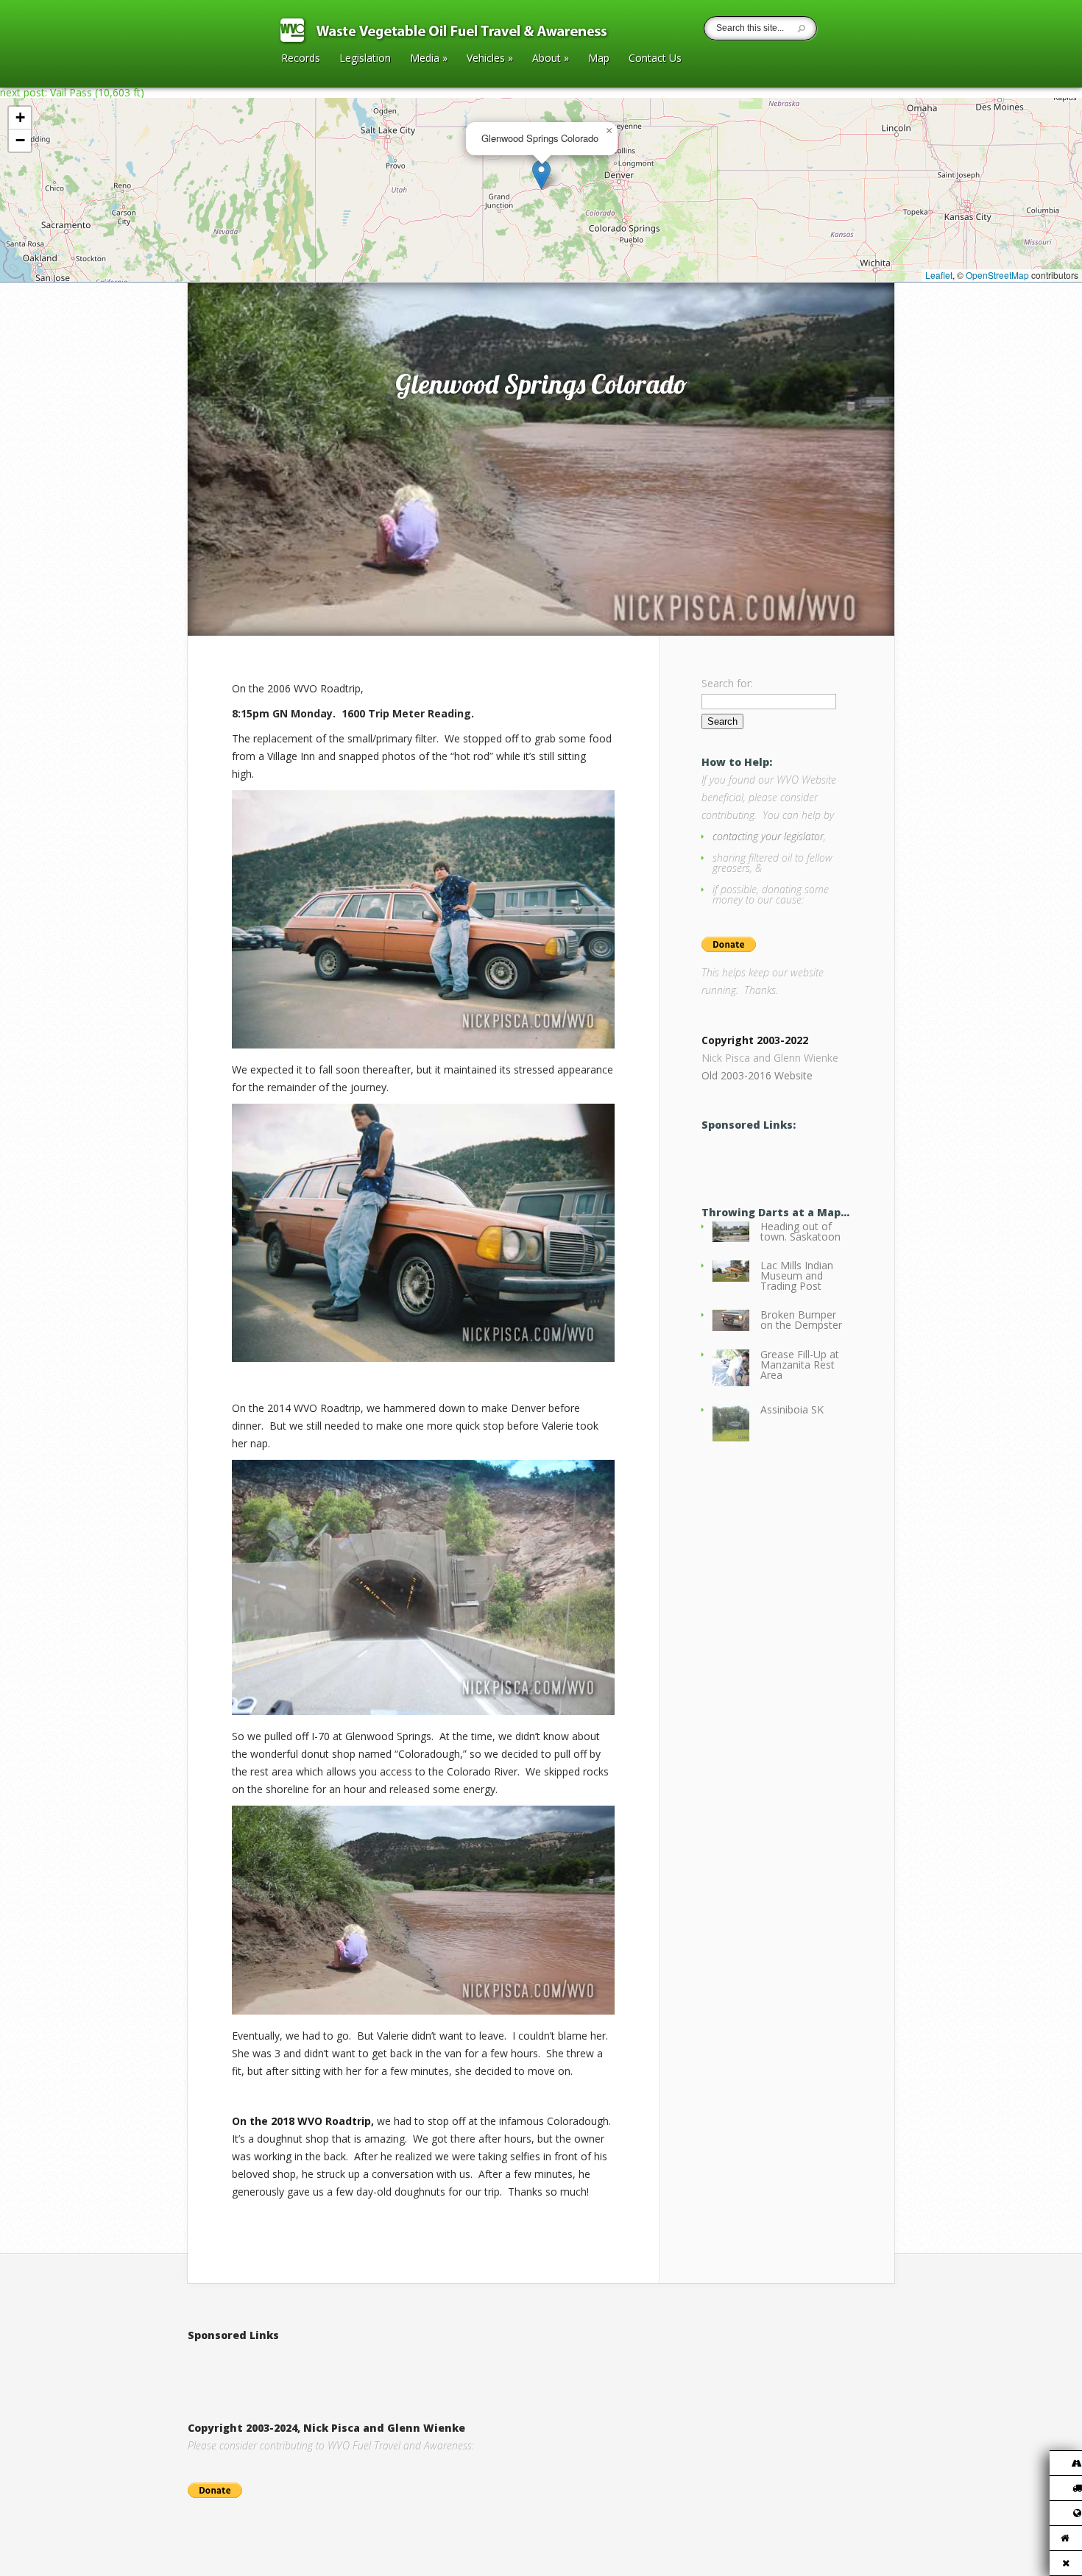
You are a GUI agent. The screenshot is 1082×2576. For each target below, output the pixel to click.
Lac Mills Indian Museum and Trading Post (797, 1275)
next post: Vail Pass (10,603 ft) (72, 92)
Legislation (365, 59)
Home (218, 267)
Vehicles (490, 59)
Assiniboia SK (792, 1409)
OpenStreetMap (997, 275)
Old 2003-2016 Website (757, 1075)
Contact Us (655, 59)
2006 (250, 267)
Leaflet (939, 275)
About (551, 59)
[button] (541, 175)
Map (599, 59)
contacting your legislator (768, 836)
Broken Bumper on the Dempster (801, 1320)
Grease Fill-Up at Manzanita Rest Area (800, 1365)
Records (301, 59)
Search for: (727, 683)
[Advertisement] (360, 2366)
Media (429, 59)
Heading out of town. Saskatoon (800, 1231)
